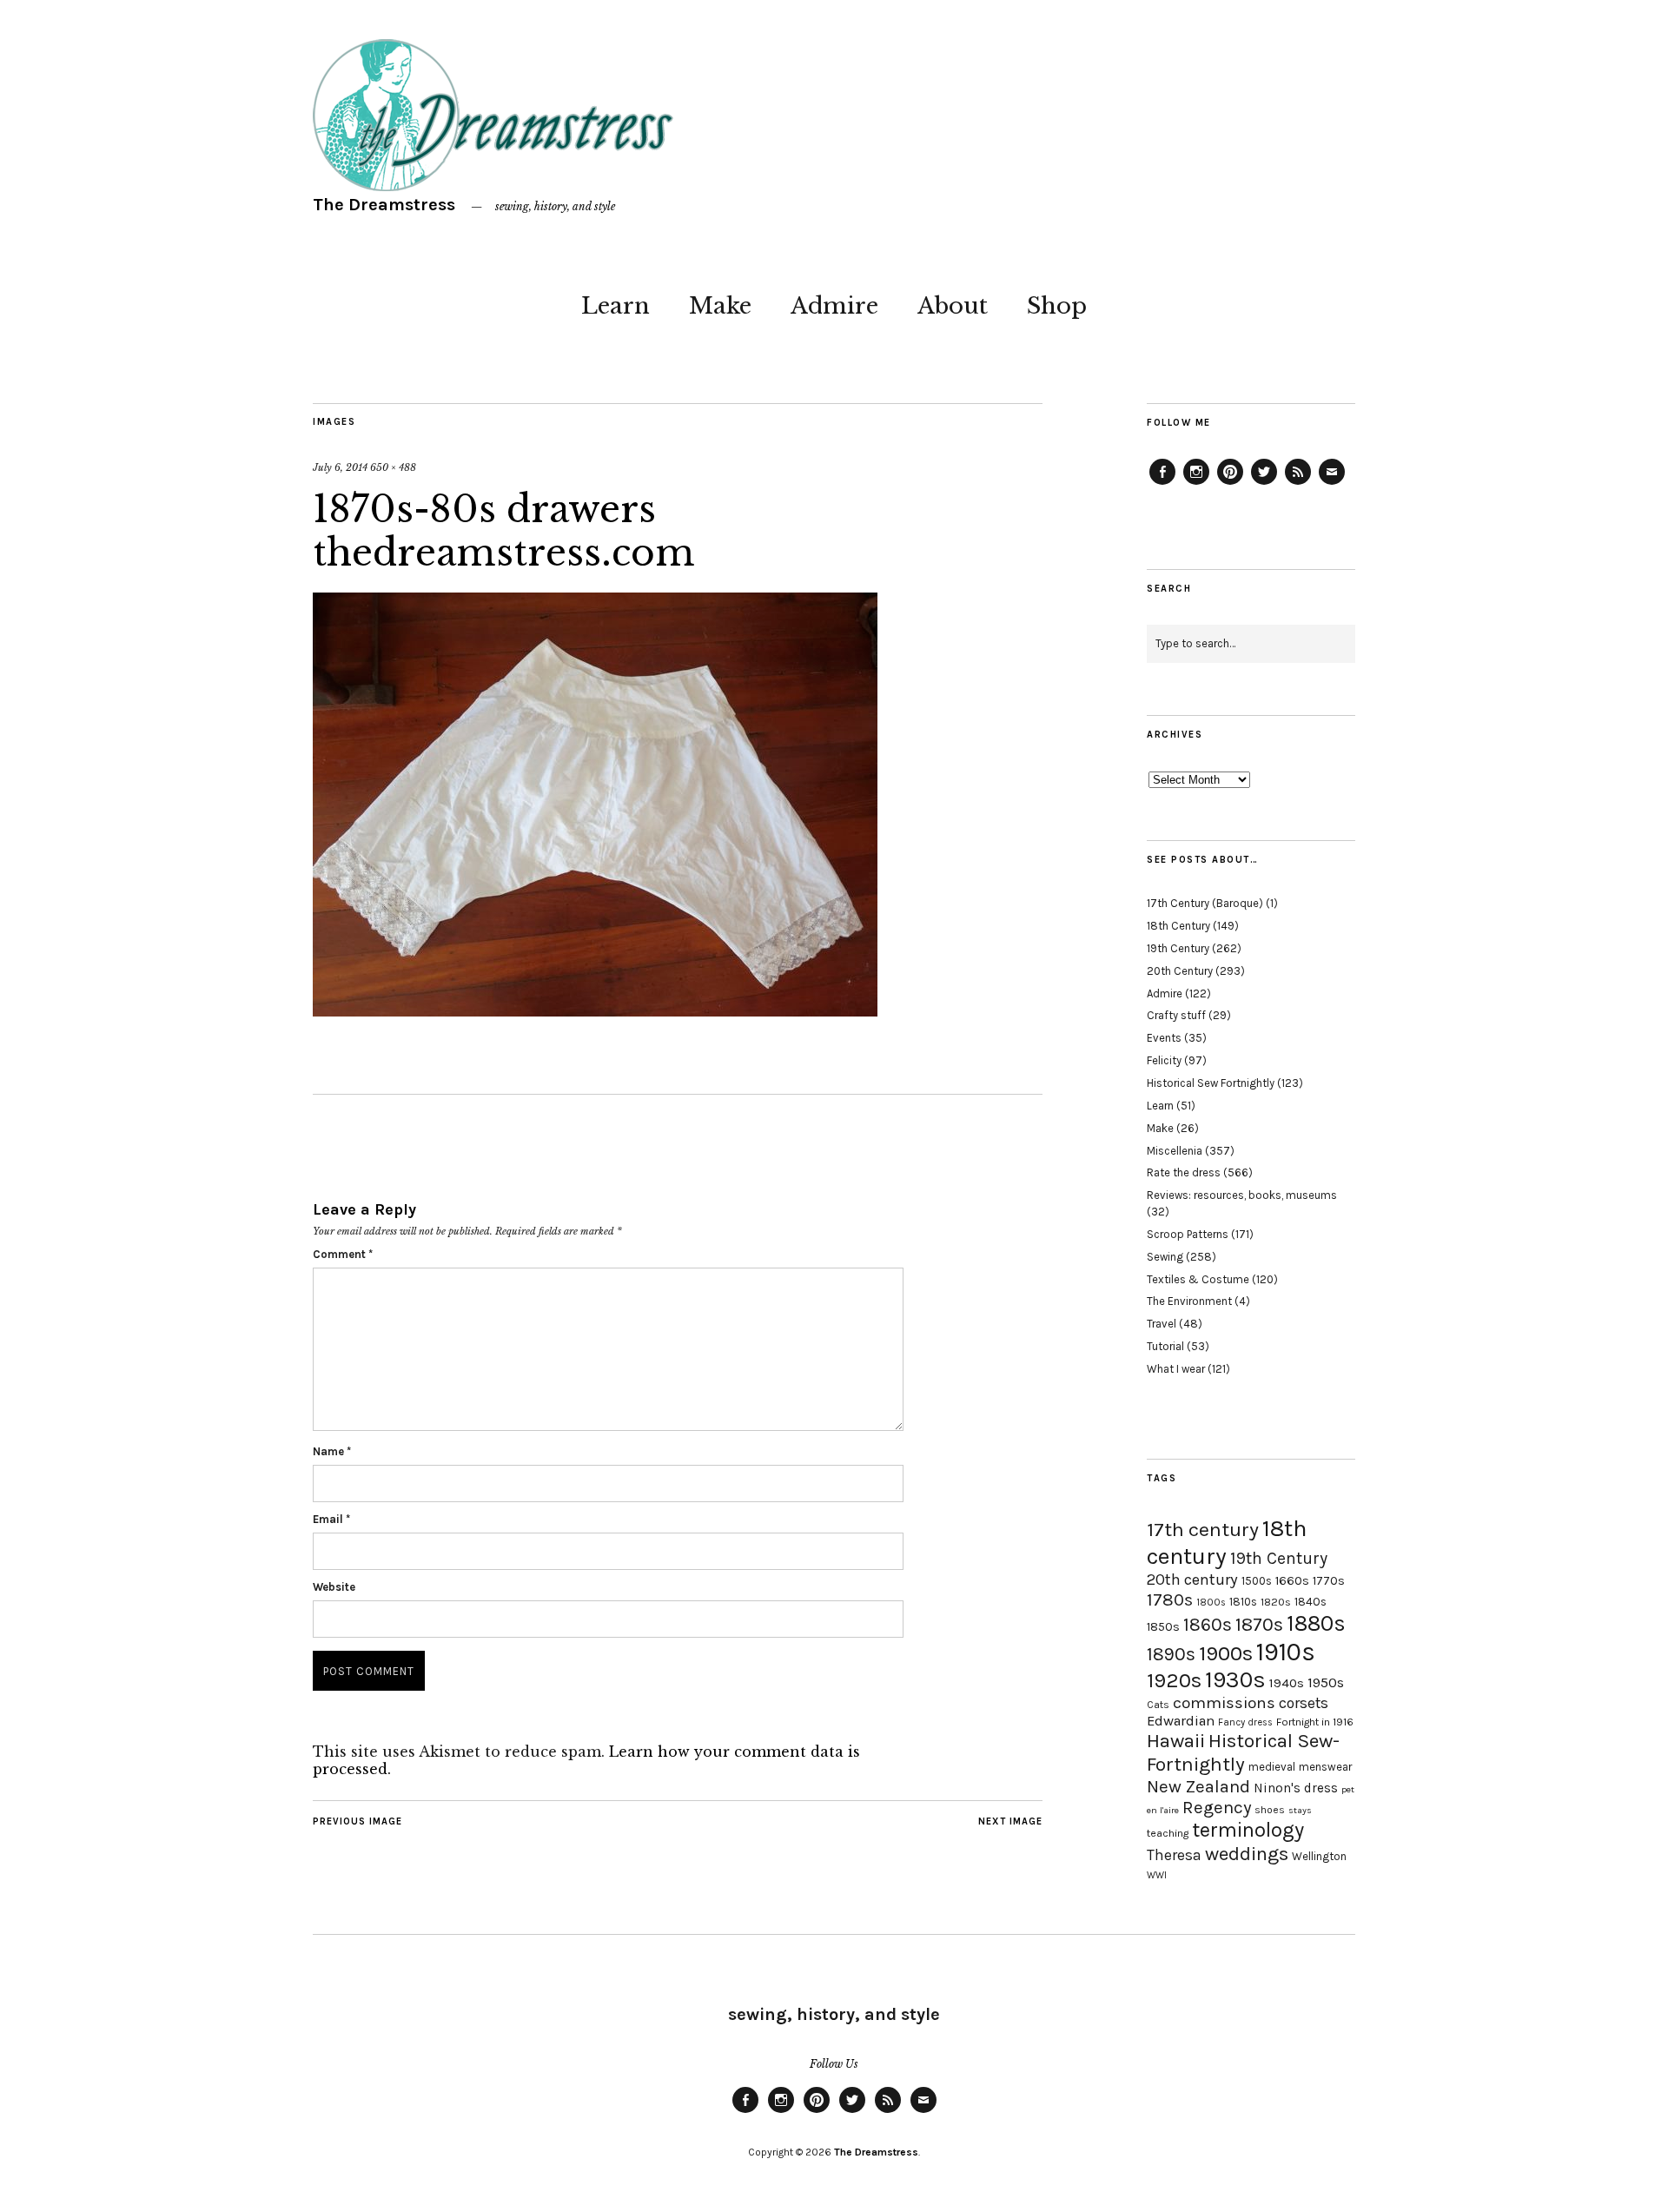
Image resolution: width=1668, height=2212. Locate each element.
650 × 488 (393, 467)
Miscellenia (1175, 1151)
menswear (1325, 1767)
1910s (1286, 1652)
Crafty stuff (1176, 1015)
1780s (1170, 1599)
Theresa (1174, 1855)
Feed (1298, 484)
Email (331, 1519)
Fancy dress (1245, 1722)
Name (332, 1451)
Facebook (1162, 484)
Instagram (1196, 484)
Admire (834, 306)
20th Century (1180, 971)
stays (1300, 1810)
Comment (343, 1254)
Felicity (1164, 1060)
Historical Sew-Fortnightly (1243, 1752)
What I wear (1176, 1369)
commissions (1224, 1703)
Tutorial (1165, 1346)
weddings (1247, 1854)
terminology (1248, 1830)
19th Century (1178, 948)
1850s (1163, 1627)
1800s (1211, 1603)
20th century (1192, 1580)
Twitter (1264, 484)
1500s (1257, 1581)
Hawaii (1176, 1741)
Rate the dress (1184, 1172)
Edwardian (1181, 1721)
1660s (1292, 1581)
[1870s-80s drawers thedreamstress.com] (595, 1011)
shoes (1270, 1810)
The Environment (1189, 1301)
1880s (1316, 1623)
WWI (1157, 1875)
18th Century (1178, 926)
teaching (1168, 1833)
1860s (1208, 1625)
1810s (1243, 1602)
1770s (1329, 1581)
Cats (1158, 1705)
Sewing (1165, 1257)
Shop (1057, 306)
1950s (1326, 1682)
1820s (1276, 1602)
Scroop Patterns (1188, 1234)
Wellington (1319, 1856)
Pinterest (1230, 484)
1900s (1226, 1653)
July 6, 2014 (340, 467)
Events (1164, 1038)
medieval (1272, 1767)
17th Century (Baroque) (1205, 903)
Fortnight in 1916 (1315, 1722)
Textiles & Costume (1198, 1279)
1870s (1259, 1624)
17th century (1203, 1530)
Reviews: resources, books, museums (1242, 1195)
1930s (1235, 1680)
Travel (1162, 1324)
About (953, 306)
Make (720, 306)
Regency (1217, 1807)
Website (334, 1587)
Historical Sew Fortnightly (1211, 1083)
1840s (1311, 1601)
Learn (616, 306)
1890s (1171, 1654)
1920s (1174, 1680)
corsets (1304, 1703)
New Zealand (1198, 1786)
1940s (1287, 1683)
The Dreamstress (384, 205)
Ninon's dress (1296, 1788)
